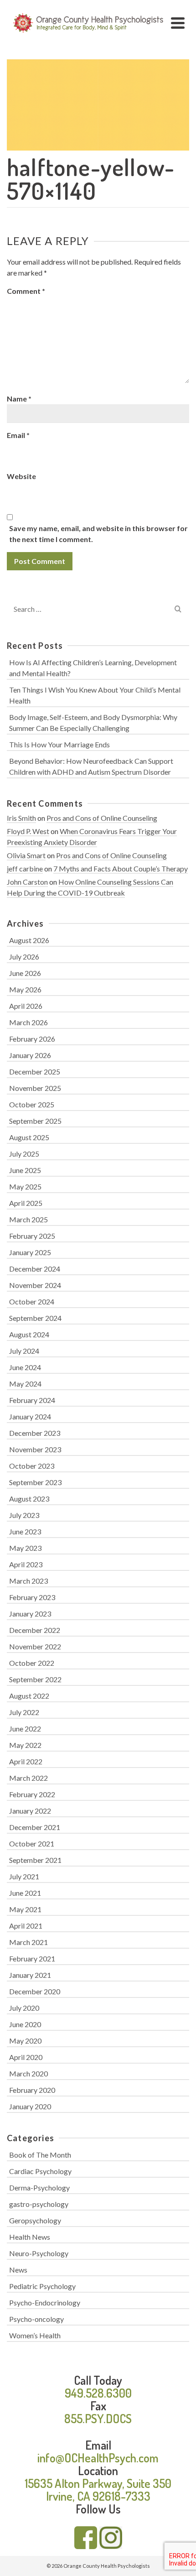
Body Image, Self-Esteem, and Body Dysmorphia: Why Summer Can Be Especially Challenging (93, 722)
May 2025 (25, 1186)
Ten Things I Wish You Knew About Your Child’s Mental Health (95, 695)
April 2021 (26, 1926)
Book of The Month (40, 2155)
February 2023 (32, 1597)
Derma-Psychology (39, 2188)
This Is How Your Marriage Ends (59, 744)
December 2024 (35, 1269)
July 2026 (24, 957)
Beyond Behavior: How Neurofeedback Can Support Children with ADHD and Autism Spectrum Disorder (91, 766)
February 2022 (32, 1794)
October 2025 (32, 1104)
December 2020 (35, 1991)
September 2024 (35, 1318)
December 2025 (35, 1072)
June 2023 (25, 1531)
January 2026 (30, 1055)
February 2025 (32, 1236)
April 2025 (26, 1203)
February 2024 (32, 1400)
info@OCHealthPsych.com (98, 2458)
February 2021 (32, 1958)
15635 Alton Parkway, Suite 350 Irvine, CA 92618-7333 (98, 2490)
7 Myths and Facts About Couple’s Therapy (121, 868)
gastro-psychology (39, 2204)
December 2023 (35, 1433)
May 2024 (25, 1384)
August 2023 (29, 1499)
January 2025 (30, 1252)
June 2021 (25, 1893)
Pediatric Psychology (42, 2286)
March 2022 (28, 1778)
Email (18, 435)
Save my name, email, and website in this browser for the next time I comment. (98, 534)
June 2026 (25, 973)
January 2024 (30, 1416)
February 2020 (32, 2090)
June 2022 (25, 1729)
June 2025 (25, 1170)
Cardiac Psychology (40, 2171)
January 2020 (30, 2106)
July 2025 (24, 1154)
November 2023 (35, 1449)
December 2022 (35, 1630)
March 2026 (28, 1022)
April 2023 (26, 1564)
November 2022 (35, 1646)
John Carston (27, 882)
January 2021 (30, 1975)
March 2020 (28, 2073)
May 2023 (25, 1548)
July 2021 (24, 1876)
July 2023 (24, 1515)
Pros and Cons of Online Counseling (102, 818)
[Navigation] (178, 23)
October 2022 (32, 1663)
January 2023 (30, 1614)
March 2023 (28, 1581)
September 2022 (35, 1679)
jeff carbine (25, 868)
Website (21, 476)
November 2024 (35, 1285)
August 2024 (29, 1334)
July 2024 (24, 1351)
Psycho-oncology (36, 2319)
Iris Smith (21, 818)
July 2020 (24, 2008)
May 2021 (25, 1909)
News (18, 2270)
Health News (30, 2237)
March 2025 (28, 1219)
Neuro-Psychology (39, 2253)
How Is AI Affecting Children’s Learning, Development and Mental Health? (93, 668)
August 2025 (29, 1137)
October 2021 (32, 1843)
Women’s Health (35, 2335)
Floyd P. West (28, 831)
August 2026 (29, 940)
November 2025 (35, 1088)
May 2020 (25, 2041)
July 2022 (24, 1712)
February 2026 (32, 1039)
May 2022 (25, 1745)
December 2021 (35, 1827)
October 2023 (32, 1466)
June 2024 (25, 1367)
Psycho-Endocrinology (45, 2302)
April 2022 (26, 1761)
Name (19, 399)
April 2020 (26, 2057)
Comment (26, 291)
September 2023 (35, 1482)
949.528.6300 (98, 2393)
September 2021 (35, 1860)
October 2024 (32, 1301)
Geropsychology (35, 2220)
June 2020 (25, 2024)
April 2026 (26, 1006)
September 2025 (35, 1121)
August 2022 (29, 1696)
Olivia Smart (26, 855)
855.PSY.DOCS (98, 2418)
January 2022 (30, 1811)
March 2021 (28, 1942)
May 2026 (25, 989)
